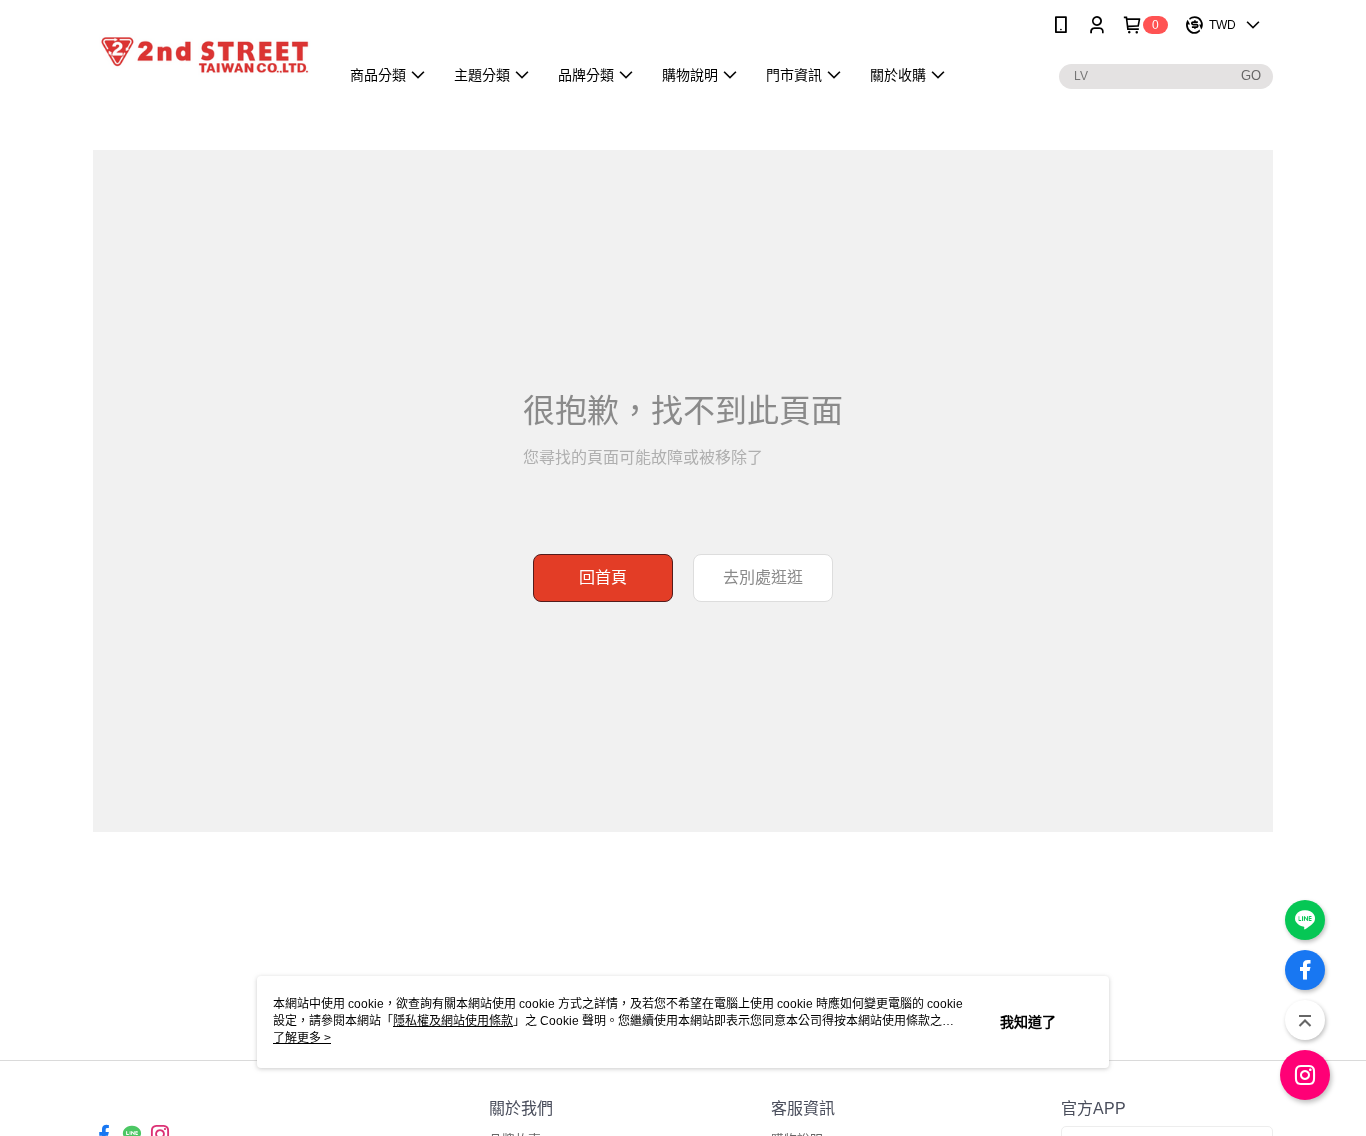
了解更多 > (302, 1038)
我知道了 (1028, 1022)
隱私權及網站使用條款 (453, 1021)
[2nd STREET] (204, 52)
